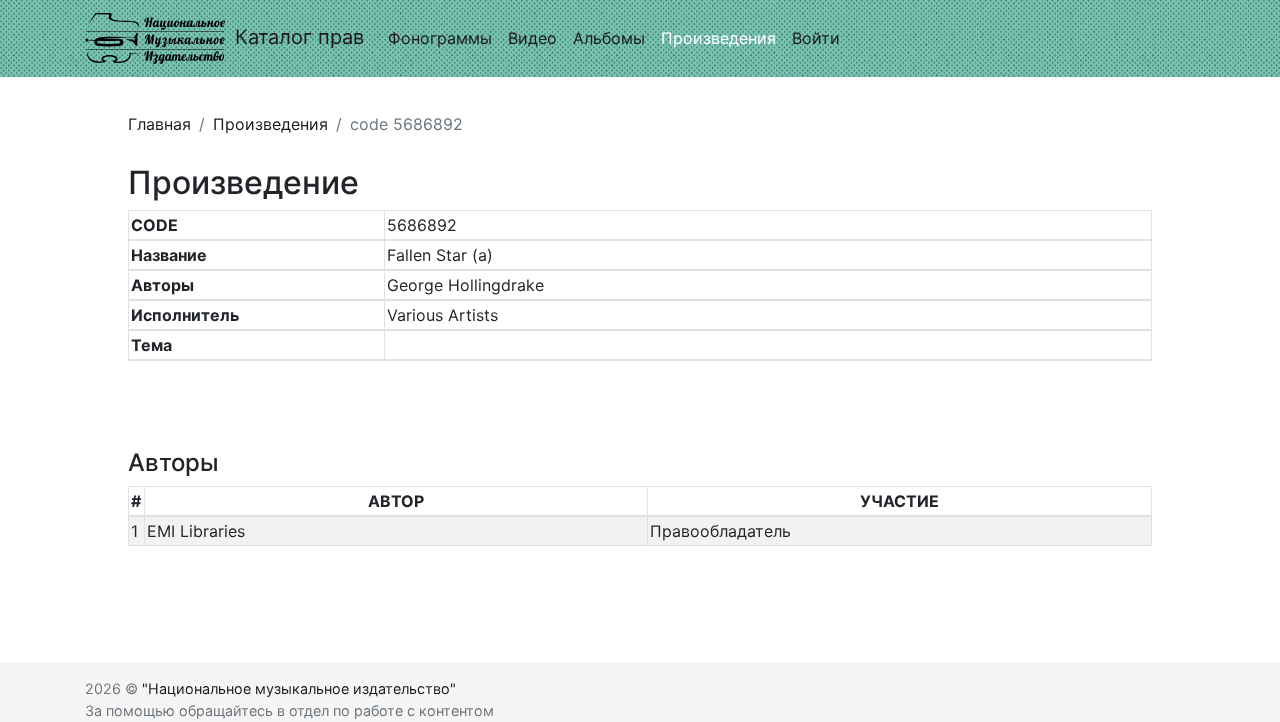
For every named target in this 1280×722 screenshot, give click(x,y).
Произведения (718, 38)
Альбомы (609, 38)
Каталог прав (299, 37)
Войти (816, 38)
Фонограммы (440, 38)
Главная (159, 124)
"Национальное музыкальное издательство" (299, 688)
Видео (532, 38)
